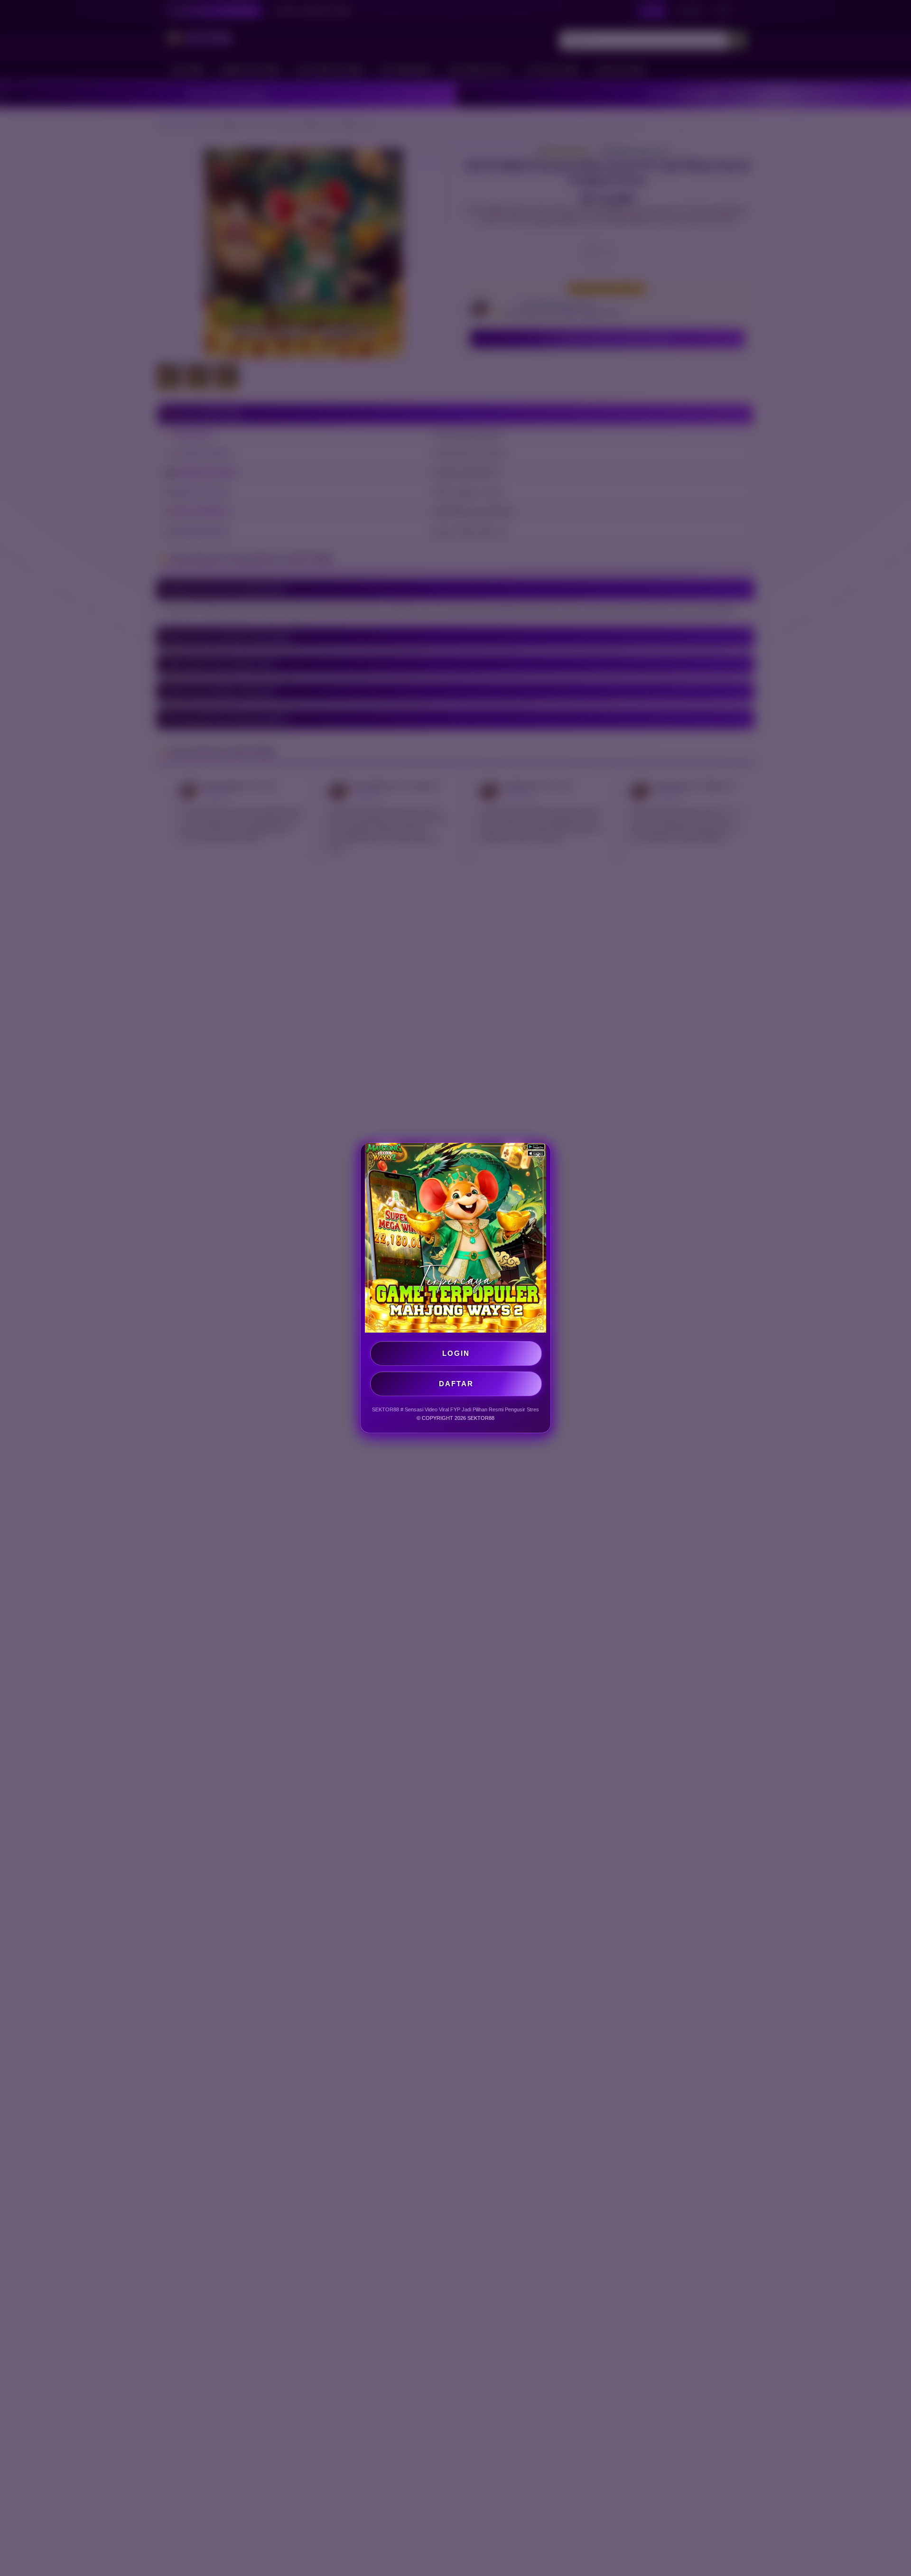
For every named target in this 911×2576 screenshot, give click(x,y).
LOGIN (456, 1353)
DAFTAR (456, 1384)
